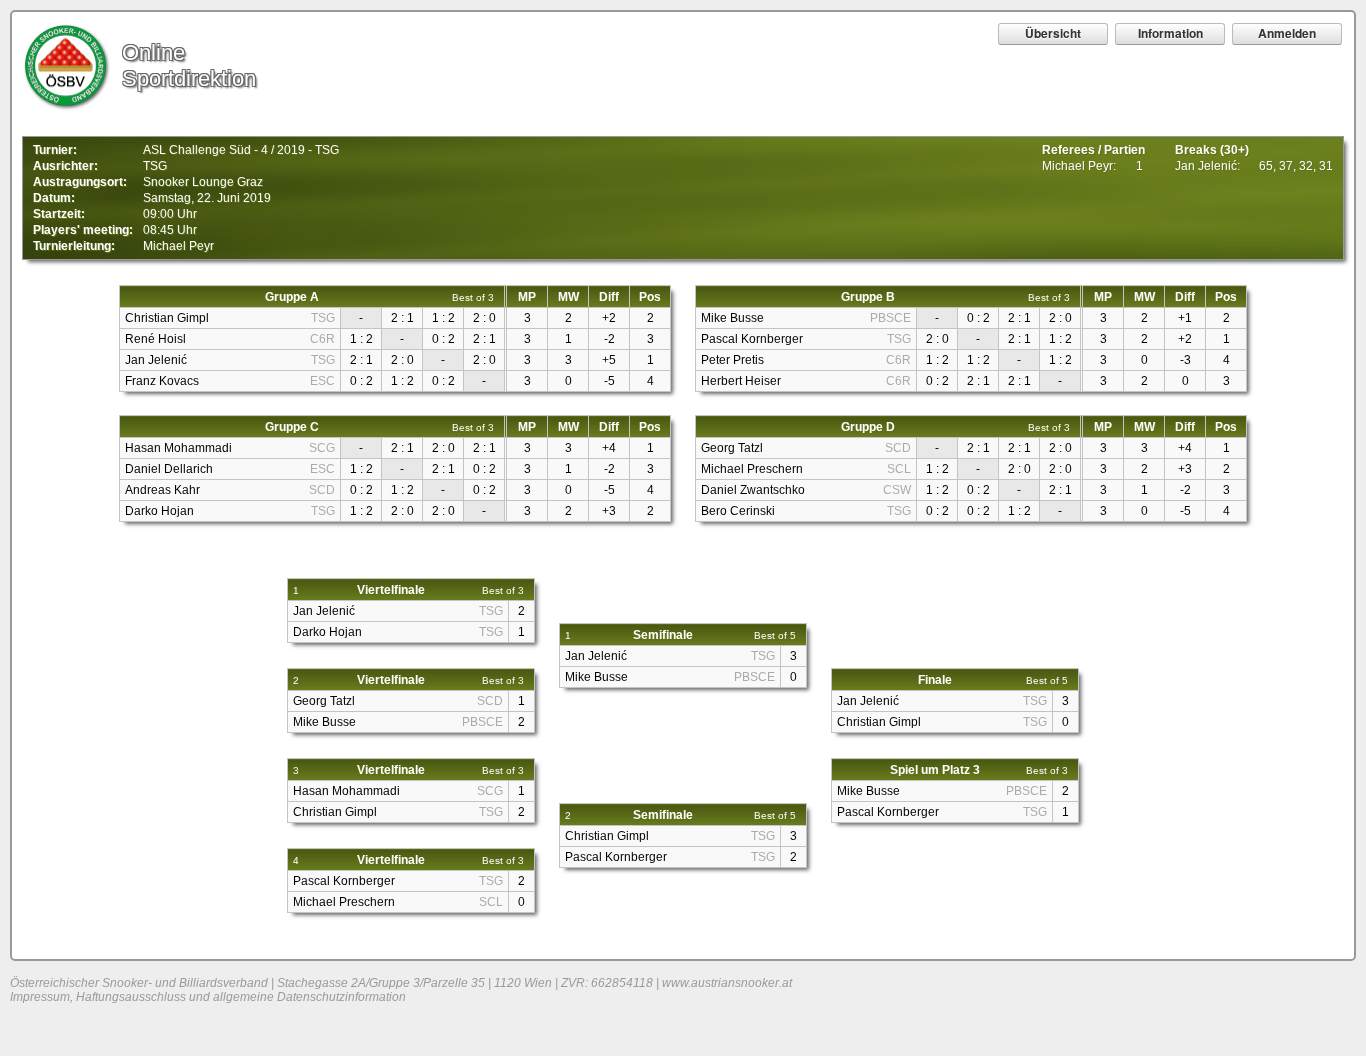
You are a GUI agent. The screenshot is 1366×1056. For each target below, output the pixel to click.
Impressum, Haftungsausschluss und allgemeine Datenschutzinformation (208, 997)
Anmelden (1287, 33)
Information (1170, 33)
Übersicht (1053, 33)
